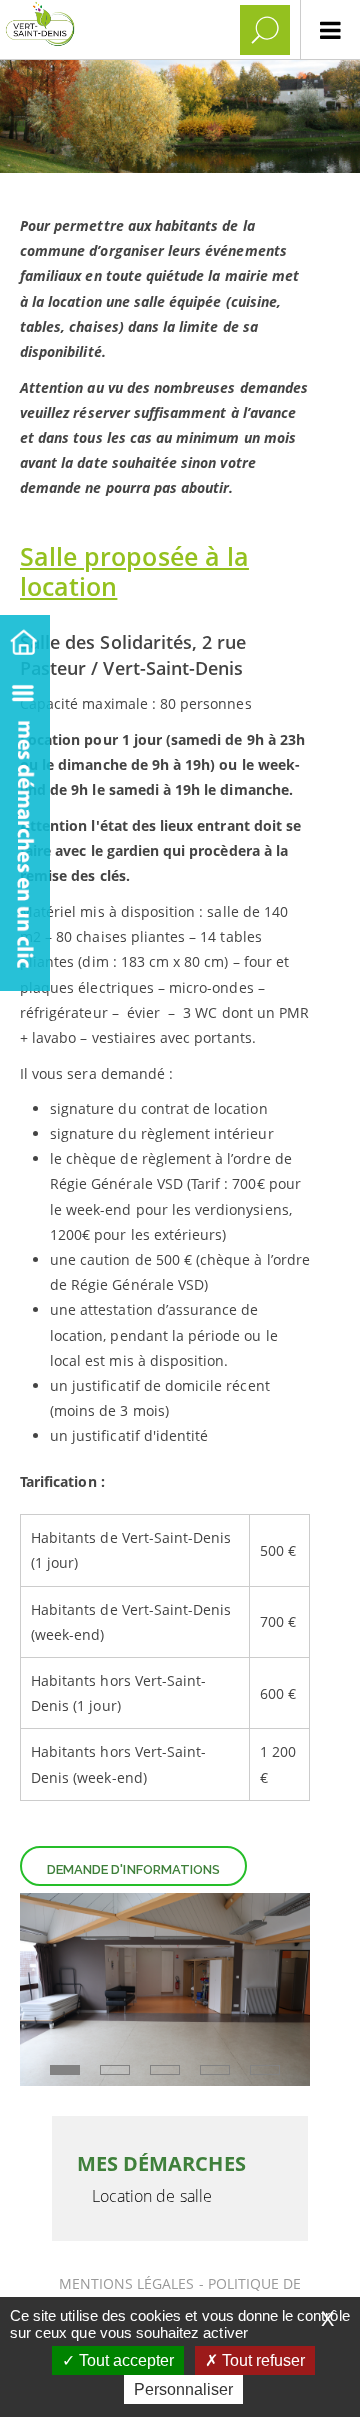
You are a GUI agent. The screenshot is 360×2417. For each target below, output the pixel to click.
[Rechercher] (265, 30)
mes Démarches (161, 2163)
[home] (25, 638)
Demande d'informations (133, 1869)
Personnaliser (183, 2389)
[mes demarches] (25, 826)
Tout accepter (124, 2360)
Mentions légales (129, 2283)
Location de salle (152, 2196)
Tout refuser (261, 2360)
